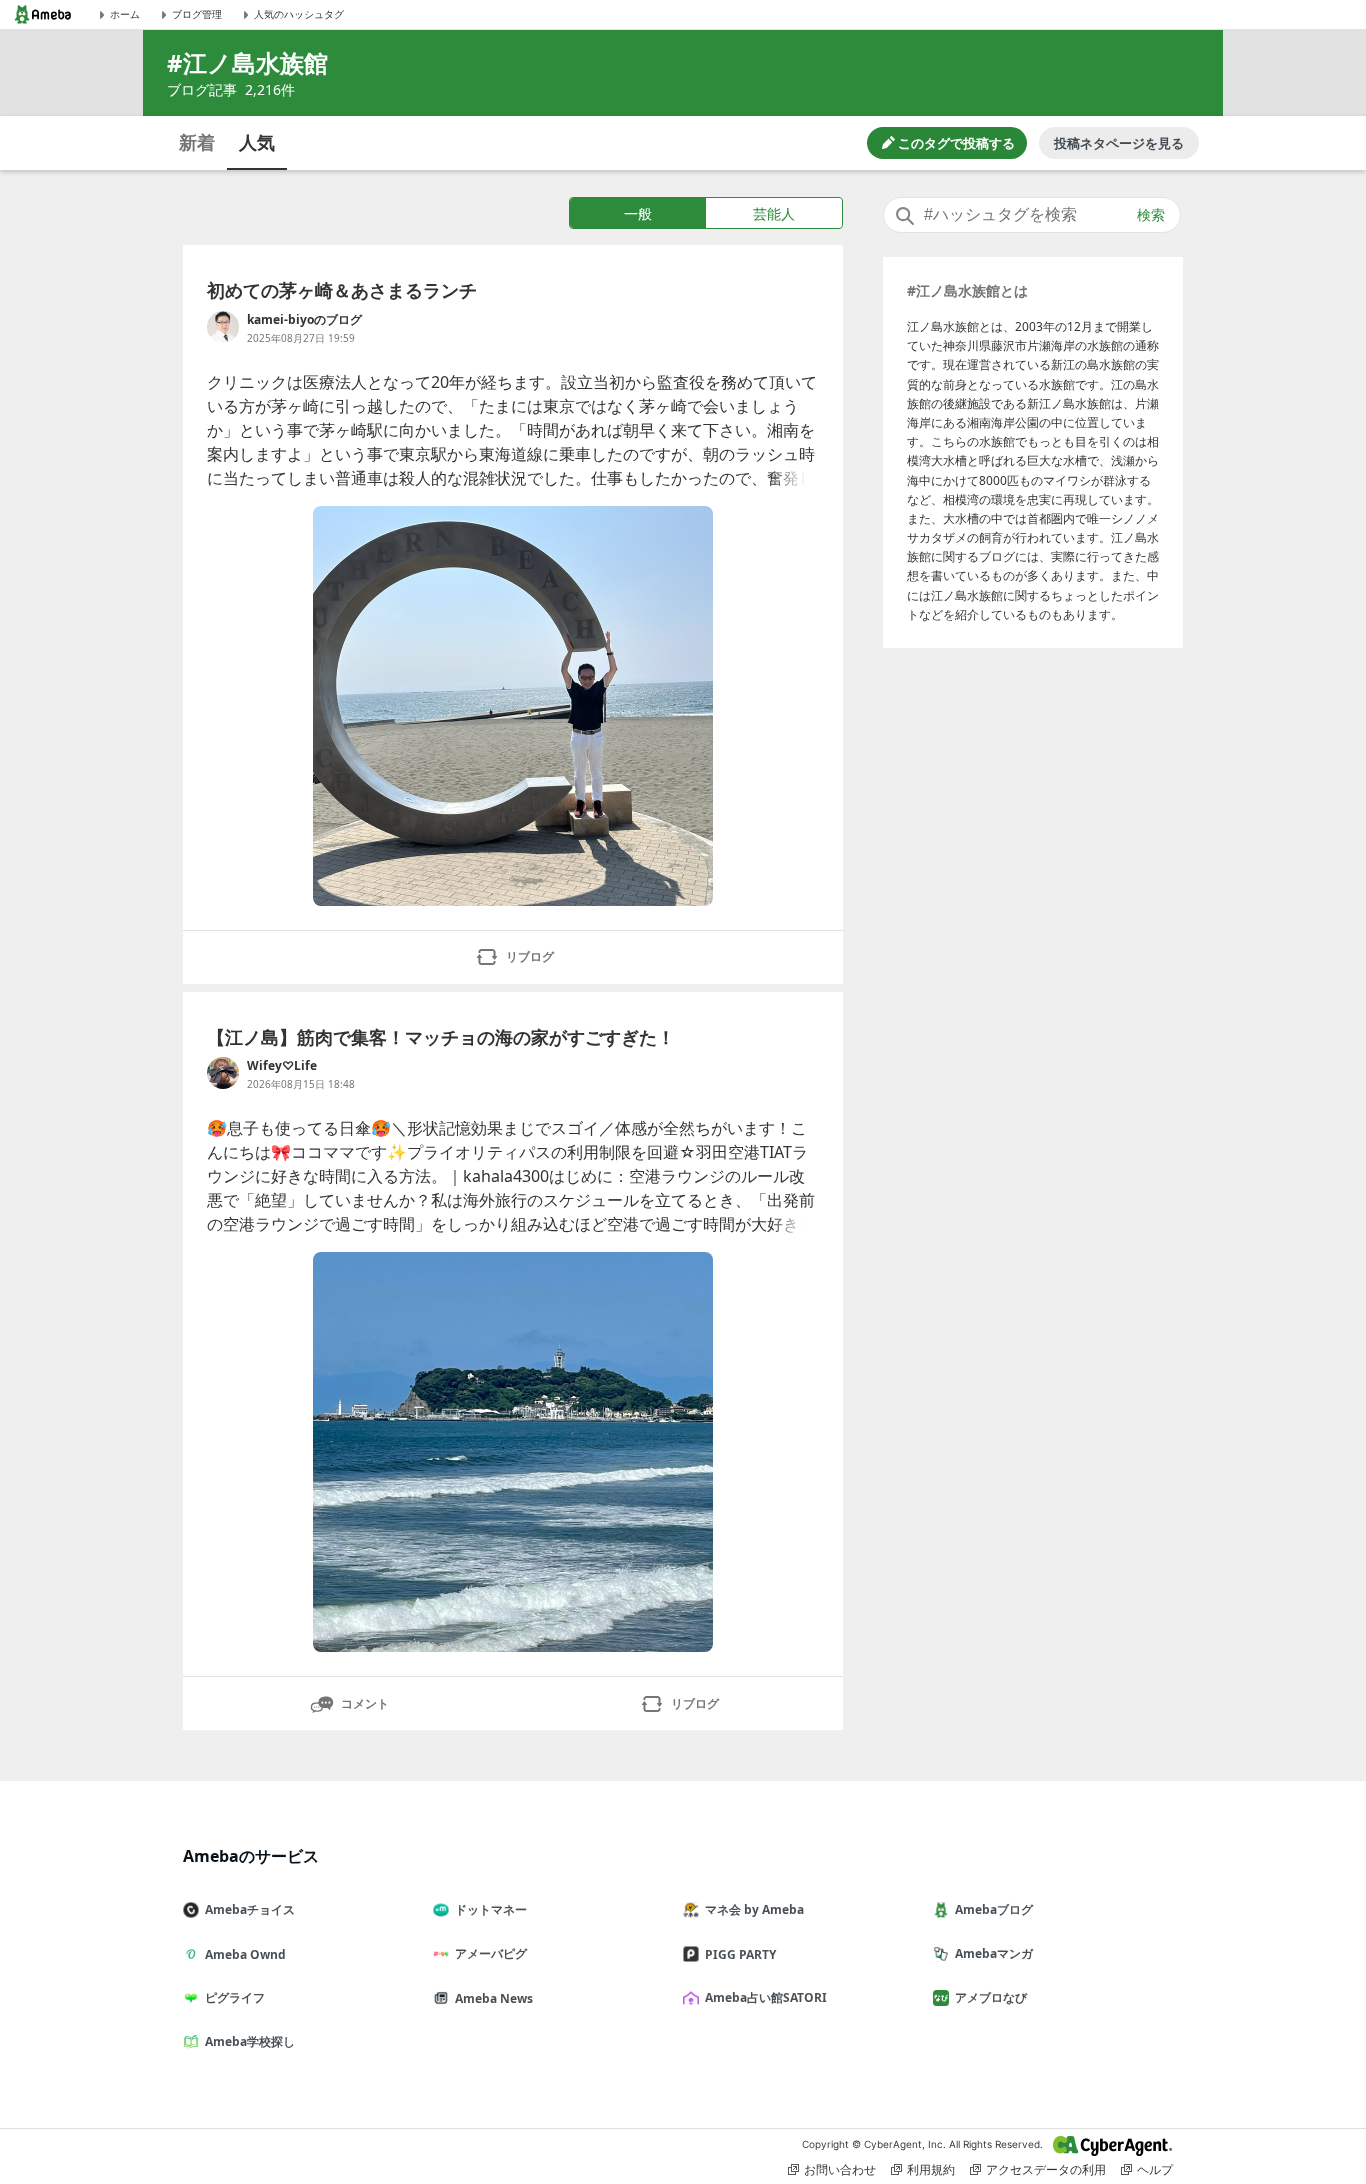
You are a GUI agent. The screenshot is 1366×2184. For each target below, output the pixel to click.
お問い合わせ (840, 2169)
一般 (638, 213)
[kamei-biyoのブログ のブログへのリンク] (223, 327)
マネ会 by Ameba (754, 1909)
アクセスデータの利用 (1046, 2169)
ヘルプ (1155, 2169)
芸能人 (774, 213)
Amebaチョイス (250, 1909)
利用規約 (931, 2169)
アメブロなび (991, 1997)
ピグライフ (235, 1997)
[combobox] (1032, 215)
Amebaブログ (994, 1909)
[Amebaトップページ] (43, 14)
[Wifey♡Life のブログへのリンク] (223, 1073)
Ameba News (494, 1998)
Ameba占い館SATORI (766, 1997)
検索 (1151, 215)
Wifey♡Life (282, 1065)
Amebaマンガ (994, 1953)
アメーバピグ (491, 1953)
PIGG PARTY (740, 1954)
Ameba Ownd (245, 1954)
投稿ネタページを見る (1119, 143)
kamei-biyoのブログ (304, 319)
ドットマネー (491, 1909)
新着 (197, 142)
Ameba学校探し (250, 2041)
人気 (257, 142)
